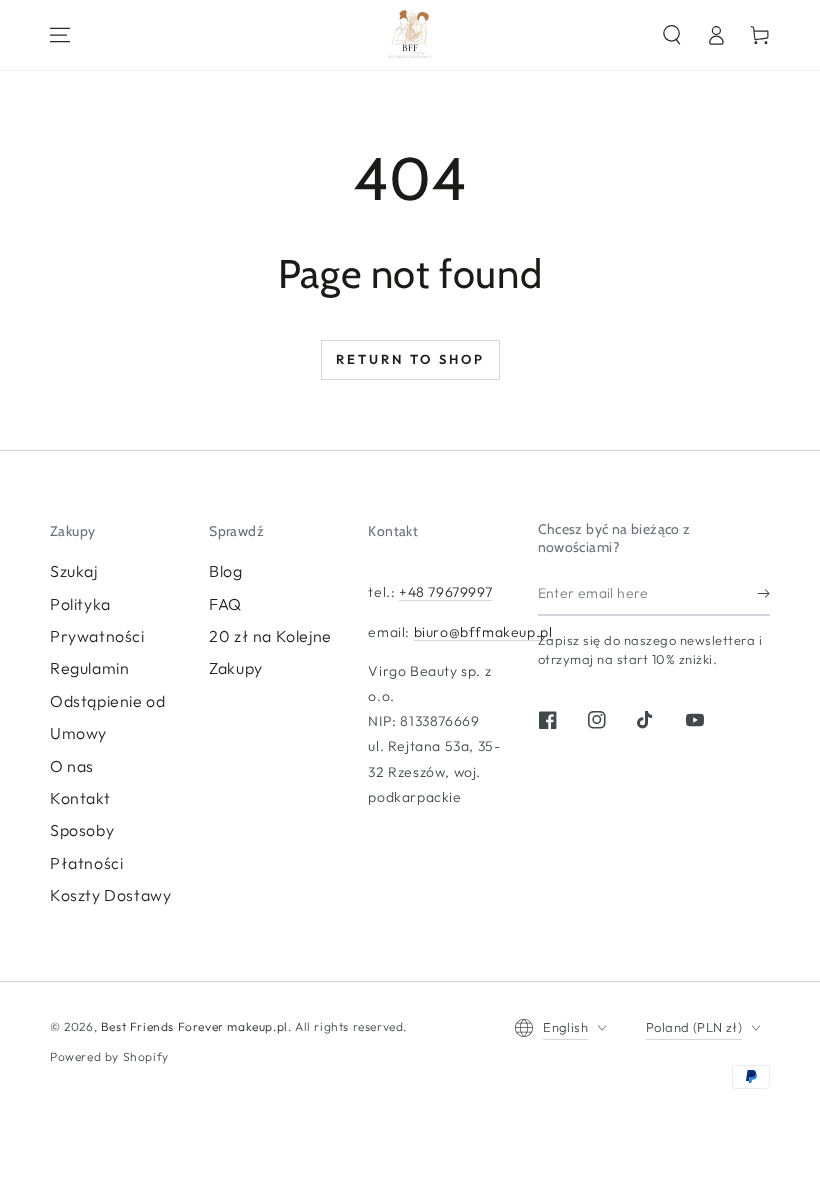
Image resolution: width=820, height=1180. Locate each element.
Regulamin (89, 668)
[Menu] (60, 35)
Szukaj (74, 571)
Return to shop (410, 359)
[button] (672, 35)
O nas (72, 766)
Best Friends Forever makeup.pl (194, 1026)
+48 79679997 (445, 592)
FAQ (225, 604)
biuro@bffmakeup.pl (483, 632)
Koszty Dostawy (110, 895)
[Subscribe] (763, 593)
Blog (225, 571)
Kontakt (80, 798)
